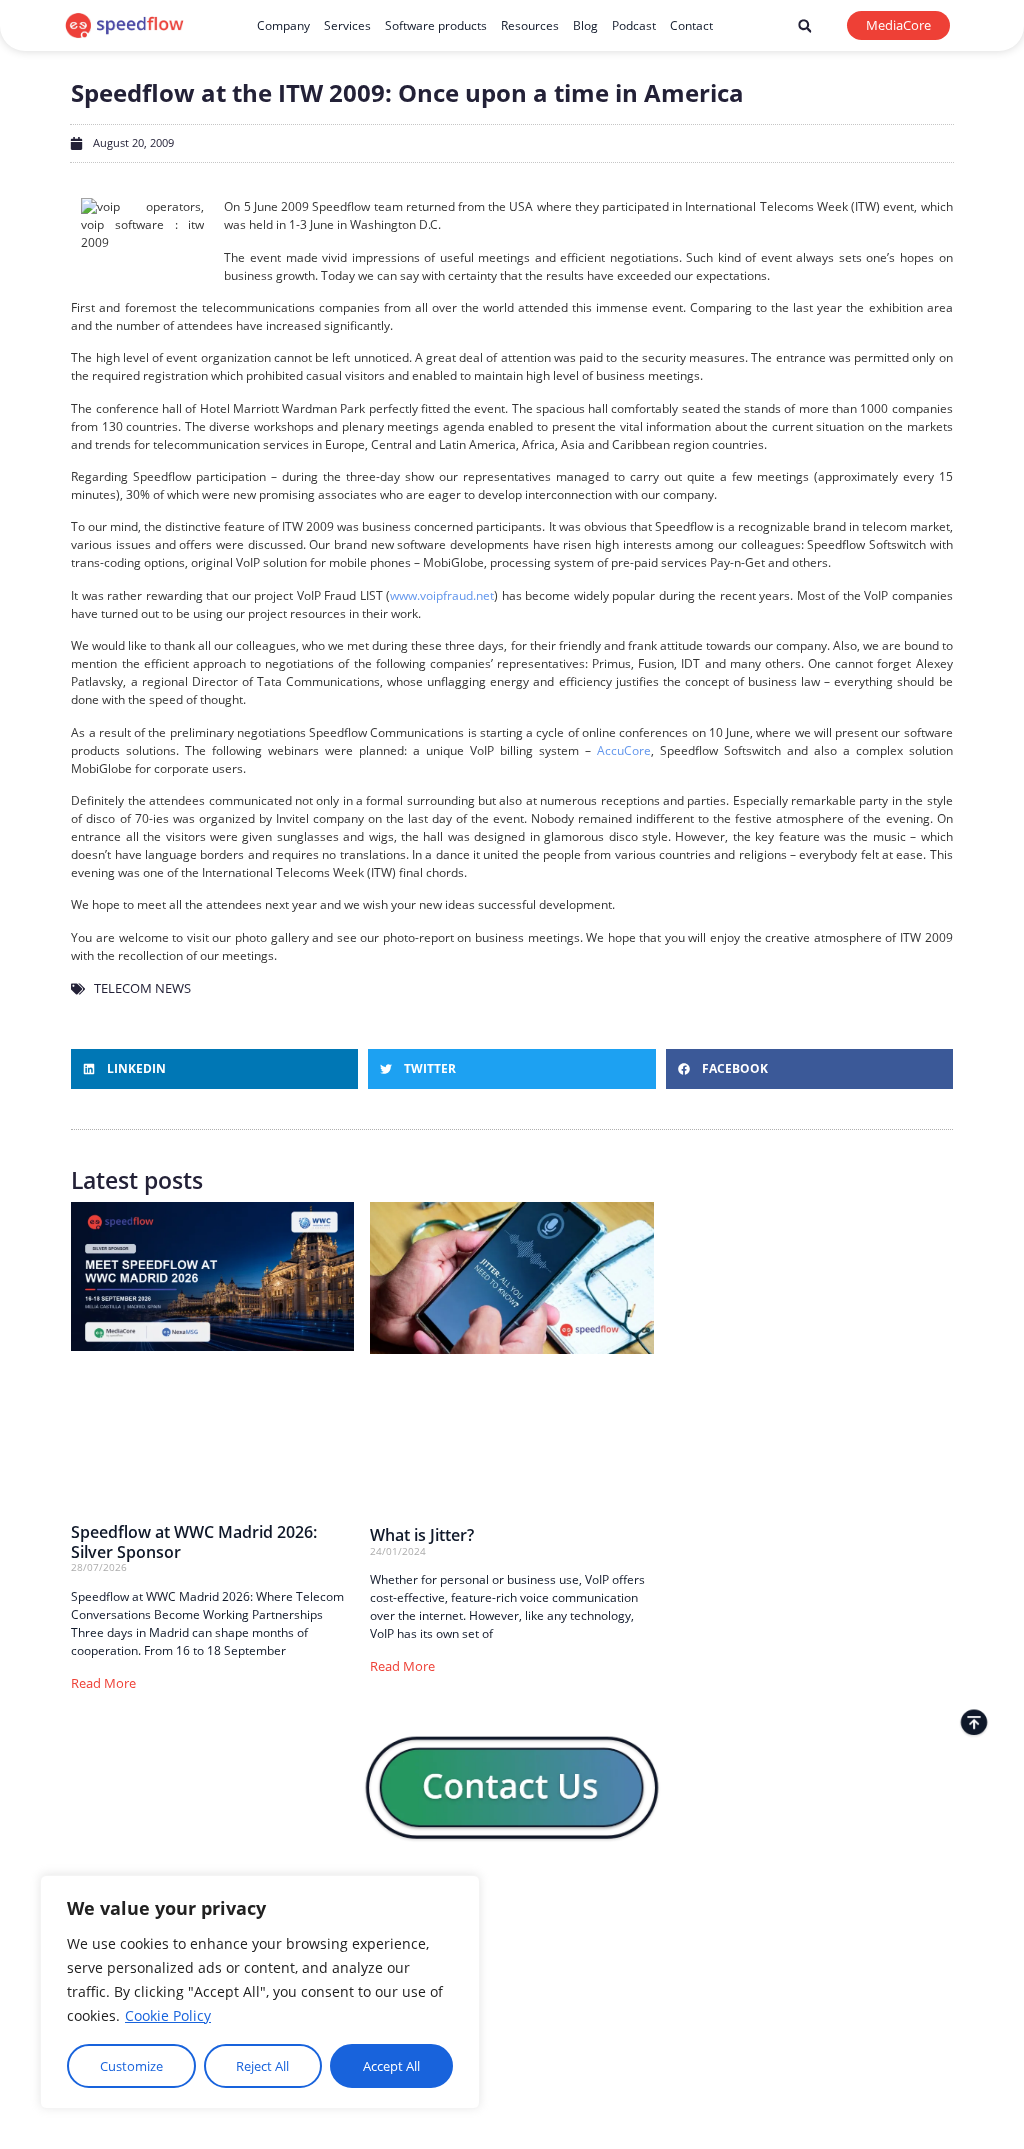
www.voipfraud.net (442, 595)
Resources (530, 25)
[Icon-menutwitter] (923, 1892)
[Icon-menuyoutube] (945, 1892)
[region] (260, 1992)
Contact (691, 25)
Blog (585, 25)
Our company (514, 1936)
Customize (131, 2066)
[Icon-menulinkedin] (879, 1892)
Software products (436, 25)
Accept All (391, 2066)
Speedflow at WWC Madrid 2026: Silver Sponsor (194, 1541)
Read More (103, 1683)
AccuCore (624, 750)
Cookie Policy (168, 2015)
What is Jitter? (422, 1534)
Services (347, 25)
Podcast (634, 25)
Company (283, 25)
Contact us (507, 1975)
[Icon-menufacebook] (901, 1892)
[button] (804, 26)
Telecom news (142, 988)
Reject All (262, 2066)
